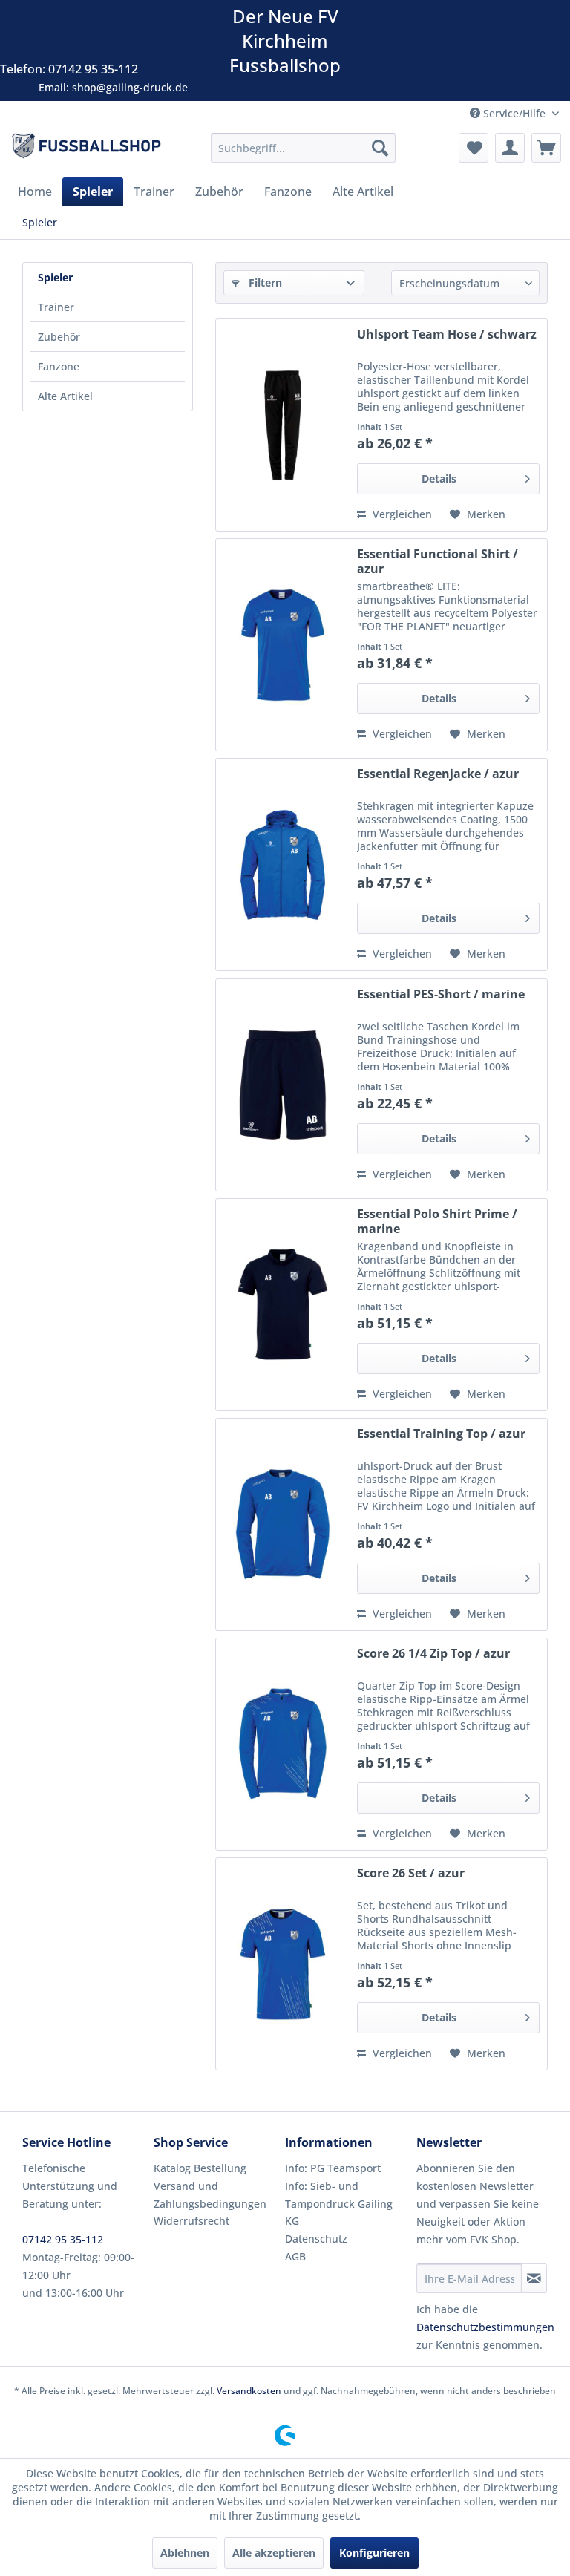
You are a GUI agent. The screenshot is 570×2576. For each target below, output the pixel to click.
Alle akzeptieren (274, 2553)
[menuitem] (304, 148)
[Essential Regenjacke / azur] (283, 864)
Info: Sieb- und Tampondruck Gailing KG (339, 2204)
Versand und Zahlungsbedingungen (210, 2195)
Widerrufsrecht (191, 2221)
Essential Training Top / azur (441, 1434)
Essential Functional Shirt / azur (438, 561)
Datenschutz (316, 2239)
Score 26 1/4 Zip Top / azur (433, 1654)
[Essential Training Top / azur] (283, 1524)
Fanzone (59, 366)
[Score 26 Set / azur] (283, 1964)
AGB (295, 2256)
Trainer (56, 307)
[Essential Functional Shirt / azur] (283, 645)
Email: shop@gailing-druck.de (113, 87)
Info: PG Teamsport (333, 2168)
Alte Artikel (65, 396)
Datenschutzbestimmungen (485, 2327)
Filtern (264, 282)
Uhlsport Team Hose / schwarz (447, 334)
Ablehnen (185, 2553)
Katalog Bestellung (200, 2168)
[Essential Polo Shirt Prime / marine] (283, 1305)
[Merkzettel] (474, 148)
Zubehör (59, 337)
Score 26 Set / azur (411, 1873)
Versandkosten (249, 2391)
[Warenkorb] (546, 148)
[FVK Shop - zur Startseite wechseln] (86, 151)
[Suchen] (380, 148)
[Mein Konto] (510, 148)
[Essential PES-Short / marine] (283, 1085)
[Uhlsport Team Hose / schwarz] (283, 425)
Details (439, 478)
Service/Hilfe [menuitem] (514, 113)
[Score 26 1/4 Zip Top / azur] (283, 1744)
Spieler (55, 277)
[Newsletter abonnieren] (534, 2278)
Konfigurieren (374, 2553)
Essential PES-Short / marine (441, 994)
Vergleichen (401, 514)
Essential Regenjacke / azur (438, 774)
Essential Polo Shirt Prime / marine (437, 1221)
